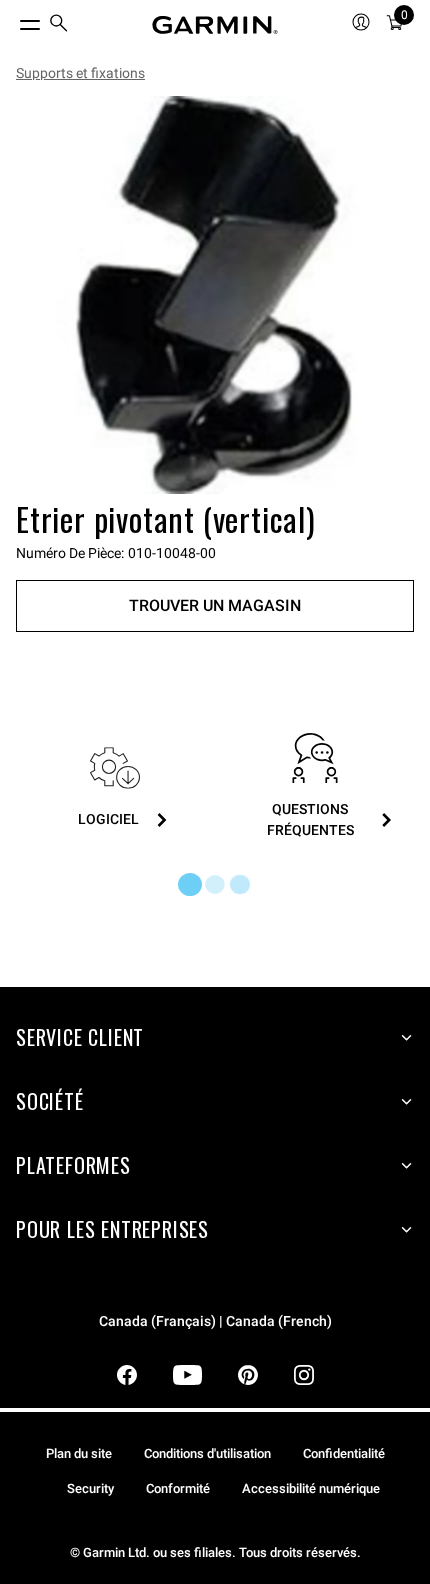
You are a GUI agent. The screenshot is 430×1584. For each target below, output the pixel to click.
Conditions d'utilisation (207, 1453)
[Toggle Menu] (12, 20)
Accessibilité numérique (311, 1488)
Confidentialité (344, 1453)
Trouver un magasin (215, 605)
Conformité (178, 1488)
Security (90, 1488)
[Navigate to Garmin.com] (215, 25)
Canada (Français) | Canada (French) (215, 1321)
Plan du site (79, 1453)
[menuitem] (59, 25)
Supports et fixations (80, 73)
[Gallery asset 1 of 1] (215, 295)
